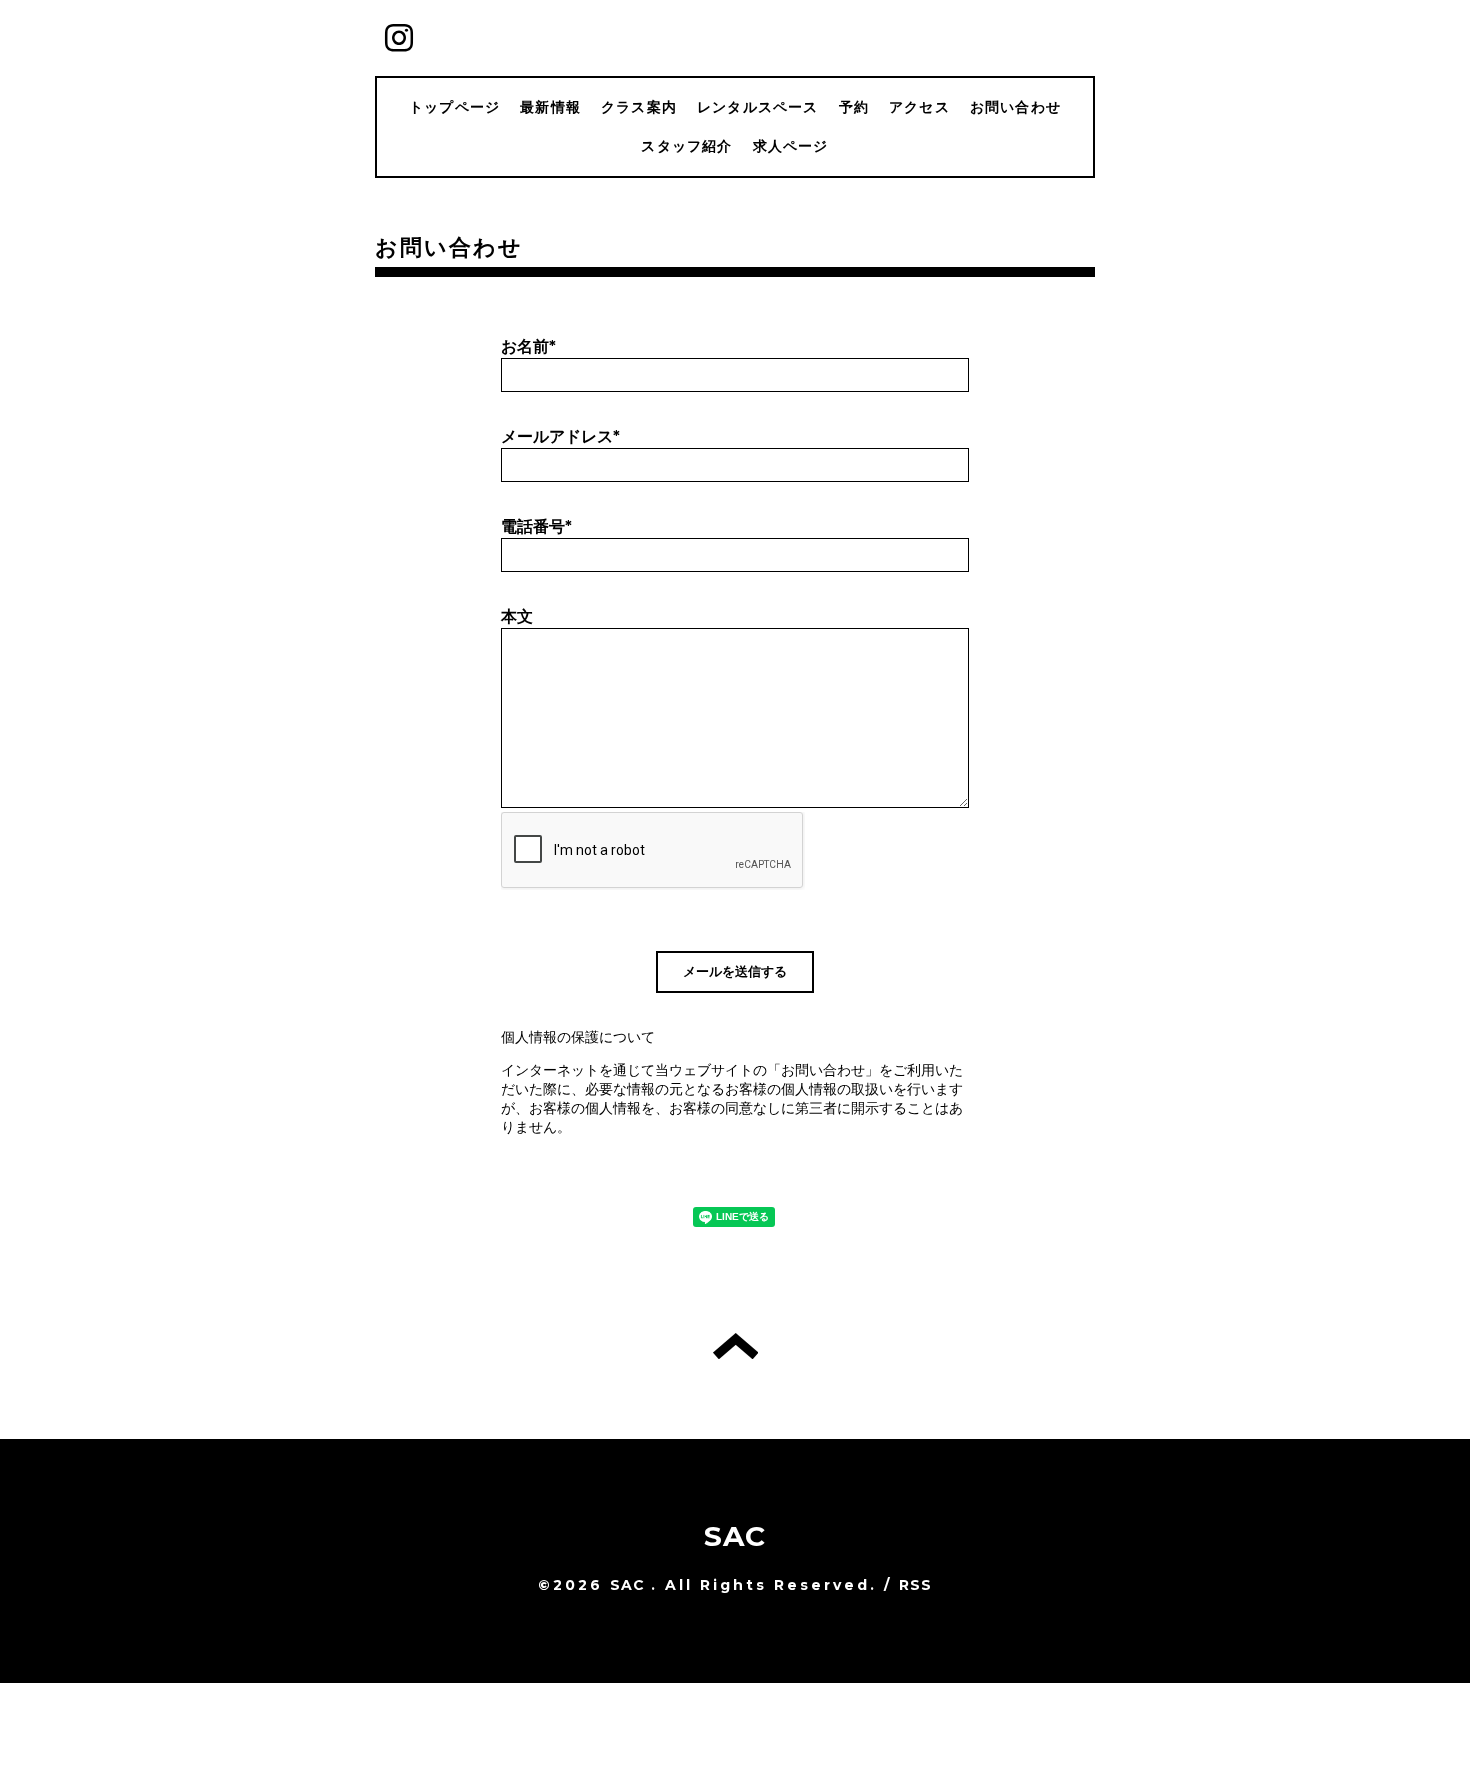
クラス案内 (639, 107)
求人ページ (791, 146)
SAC (735, 1536)
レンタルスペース (758, 107)
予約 (854, 107)
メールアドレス (560, 436)
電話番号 (536, 526)
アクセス (919, 107)
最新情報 (550, 107)
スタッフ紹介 (686, 146)
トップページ (454, 107)
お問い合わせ (1015, 107)
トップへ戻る (735, 1346)
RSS (916, 1585)
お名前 (528, 346)
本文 (517, 616)
